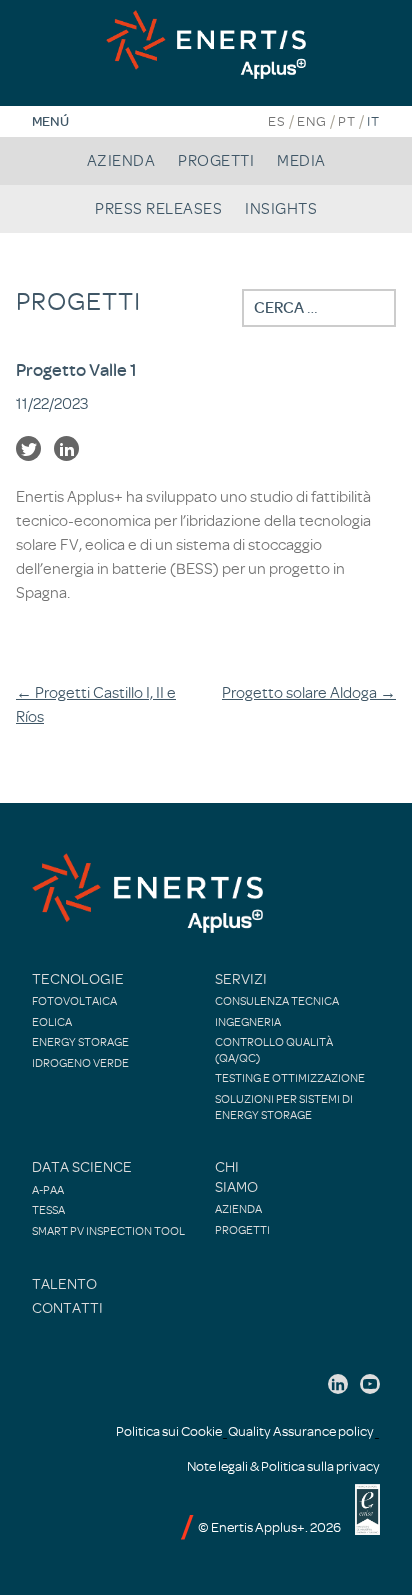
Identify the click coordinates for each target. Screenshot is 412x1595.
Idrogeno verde (80, 1063)
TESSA (48, 1210)
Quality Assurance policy (301, 1431)
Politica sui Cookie (169, 1431)
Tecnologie (78, 979)
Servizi (241, 979)
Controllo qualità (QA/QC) (274, 1050)
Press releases (158, 209)
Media (301, 161)
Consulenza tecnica (277, 1001)
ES (277, 121)
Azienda (121, 161)
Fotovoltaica (74, 1001)
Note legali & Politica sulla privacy (283, 1466)
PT (347, 121)
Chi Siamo (236, 1177)
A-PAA (48, 1190)
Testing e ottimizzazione (290, 1078)
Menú (50, 121)
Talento (64, 1284)
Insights (281, 209)
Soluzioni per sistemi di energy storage (284, 1107)
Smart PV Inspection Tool (108, 1231)
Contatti (67, 1308)
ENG (312, 121)
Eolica (52, 1022)
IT (373, 121)
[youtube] (370, 1384)
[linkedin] (338, 1384)
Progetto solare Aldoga (309, 693)
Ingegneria (248, 1022)
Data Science (82, 1167)
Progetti (216, 161)
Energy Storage (80, 1042)
